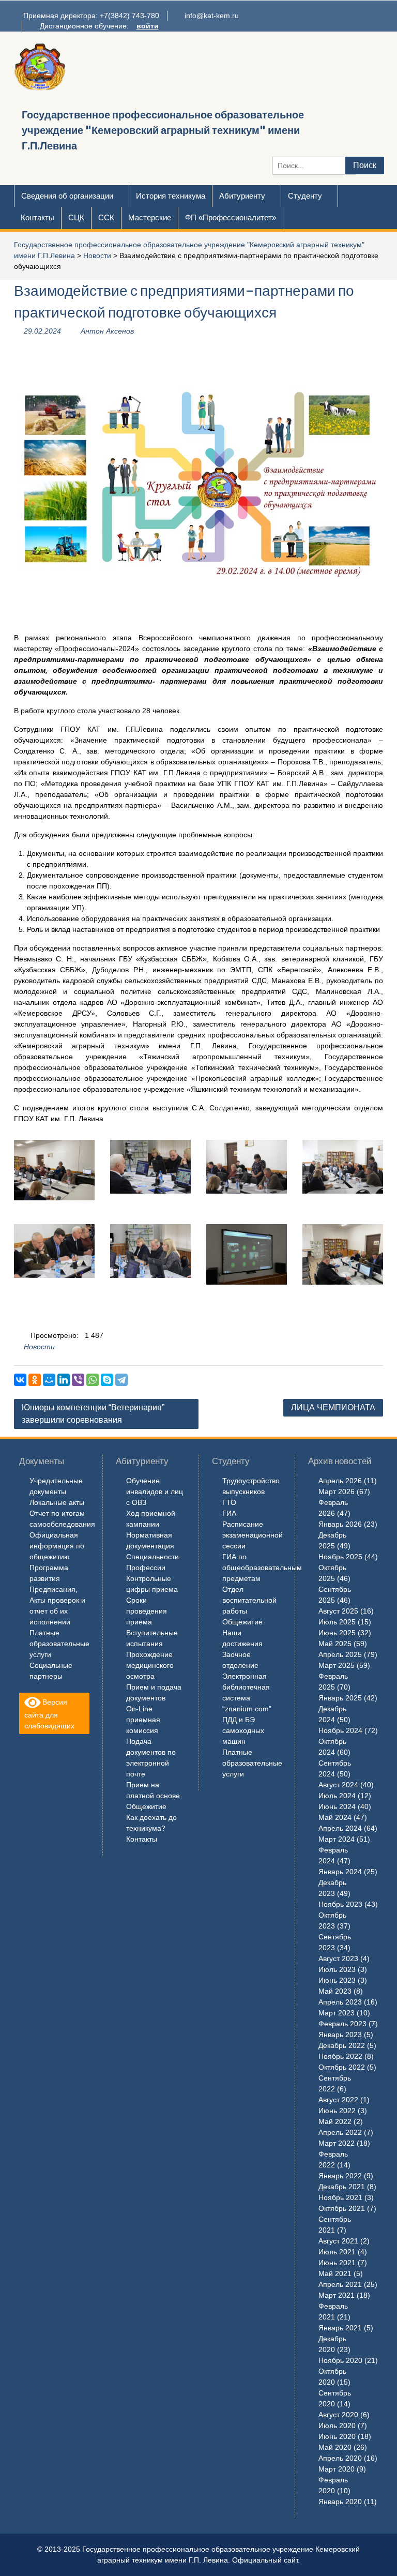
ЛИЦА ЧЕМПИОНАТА (333, 1407)
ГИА (229, 1513)
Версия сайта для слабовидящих (49, 1714)
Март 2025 (337, 1665)
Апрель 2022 (340, 2132)
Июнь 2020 (337, 2436)
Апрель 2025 (340, 1654)
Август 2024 (338, 1785)
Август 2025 (338, 1611)
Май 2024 (335, 1817)
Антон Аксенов (107, 331)
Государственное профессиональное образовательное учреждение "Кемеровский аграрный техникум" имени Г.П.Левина (163, 130)
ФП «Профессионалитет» (231, 217)
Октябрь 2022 (342, 2067)
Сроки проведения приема (147, 1611)
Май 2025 (335, 1644)
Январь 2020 (340, 2502)
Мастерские (150, 217)
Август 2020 (338, 2415)
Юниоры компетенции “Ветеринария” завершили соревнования (93, 1414)
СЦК (76, 217)
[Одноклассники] (35, 1380)
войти (148, 26)
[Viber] (78, 1380)
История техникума (171, 196)
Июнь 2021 (337, 2263)
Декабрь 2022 (342, 2045)
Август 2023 (338, 1959)
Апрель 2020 (340, 2458)
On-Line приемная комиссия (143, 1720)
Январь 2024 (340, 1872)
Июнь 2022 (337, 2111)
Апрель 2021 (340, 2284)
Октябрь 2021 (342, 2208)
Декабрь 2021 (342, 2187)
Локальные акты (57, 1502)
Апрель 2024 (340, 1828)
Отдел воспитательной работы (249, 1600)
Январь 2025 (340, 1698)
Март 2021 (337, 2295)
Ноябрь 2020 (340, 2360)
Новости (97, 255)
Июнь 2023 (337, 1980)
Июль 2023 (337, 1969)
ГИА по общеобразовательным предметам (262, 1568)
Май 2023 (335, 1991)
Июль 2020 (337, 2426)
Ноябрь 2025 (340, 1557)
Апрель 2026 (340, 1481)
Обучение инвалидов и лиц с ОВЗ (155, 1492)
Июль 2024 (337, 1796)
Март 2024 (337, 1839)
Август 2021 (338, 2241)
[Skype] (107, 1380)
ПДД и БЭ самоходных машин (243, 1730)
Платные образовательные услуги (59, 1644)
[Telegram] (121, 1380)
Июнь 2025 (337, 1633)
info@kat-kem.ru (212, 16)
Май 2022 (335, 2121)
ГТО (229, 1502)
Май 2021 (335, 2273)
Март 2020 (337, 2469)
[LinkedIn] (64, 1380)
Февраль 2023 (342, 2024)
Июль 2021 (337, 2252)
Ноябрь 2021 (340, 2197)
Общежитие (146, 1806)
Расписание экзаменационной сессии (253, 1535)
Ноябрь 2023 (340, 1904)
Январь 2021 (340, 2328)
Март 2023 (337, 2013)
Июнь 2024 (337, 1806)
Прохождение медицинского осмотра (150, 1665)
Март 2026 (337, 1492)
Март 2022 (337, 2143)
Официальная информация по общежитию (57, 1546)
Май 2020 (335, 2447)
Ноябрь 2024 (340, 1730)
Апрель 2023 (340, 2002)
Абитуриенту (242, 196)
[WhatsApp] (93, 1380)
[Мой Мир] (49, 1380)
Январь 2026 (340, 1524)
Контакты (37, 217)
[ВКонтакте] (20, 1380)
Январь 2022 (340, 2176)
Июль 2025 (337, 1622)
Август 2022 (338, 2100)
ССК (106, 217)
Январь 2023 (340, 2035)
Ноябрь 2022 (340, 2056)
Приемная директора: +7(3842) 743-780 (91, 16)
